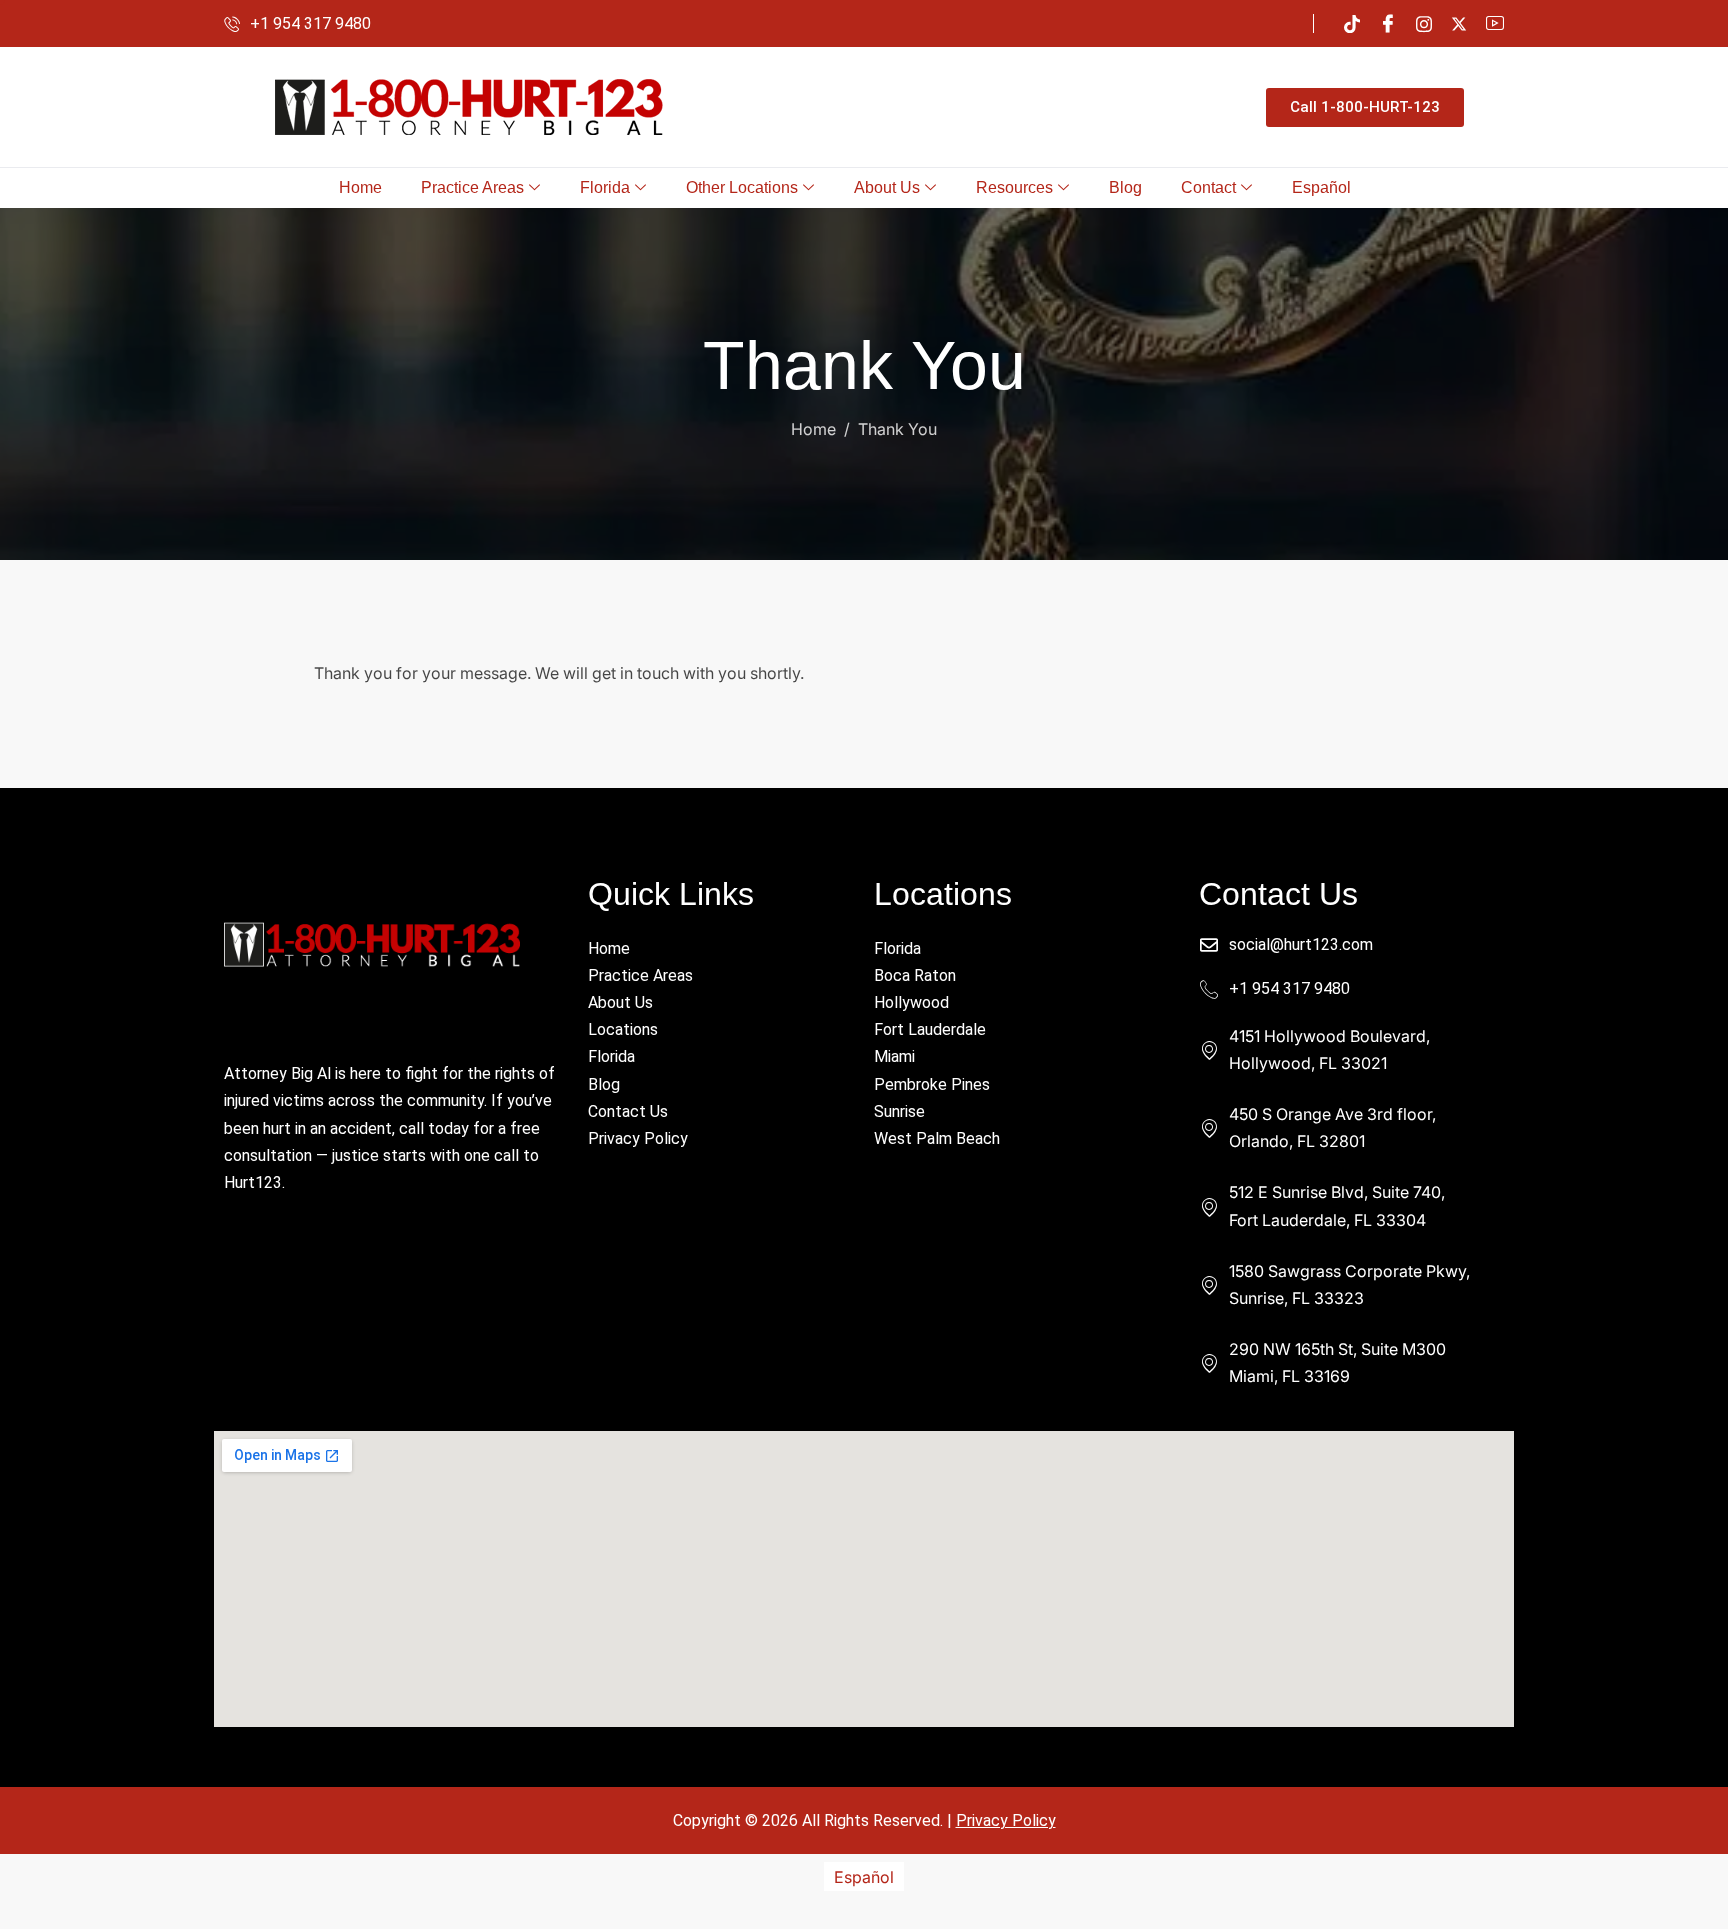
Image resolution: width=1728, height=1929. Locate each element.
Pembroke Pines (932, 1084)
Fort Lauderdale (930, 1029)
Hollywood (911, 1002)
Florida (605, 187)
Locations (623, 1029)
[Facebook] (1388, 23)
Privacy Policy (638, 1138)
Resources (1014, 187)
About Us (887, 187)
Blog (1125, 187)
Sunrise (899, 1111)
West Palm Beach (937, 1138)
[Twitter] (1459, 23)
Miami (894, 1056)
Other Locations (742, 187)
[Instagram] (1424, 23)
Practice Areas (472, 187)
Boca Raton (915, 975)
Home (360, 187)
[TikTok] (1352, 23)
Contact (1208, 187)
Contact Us (628, 1111)
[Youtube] (1495, 23)
